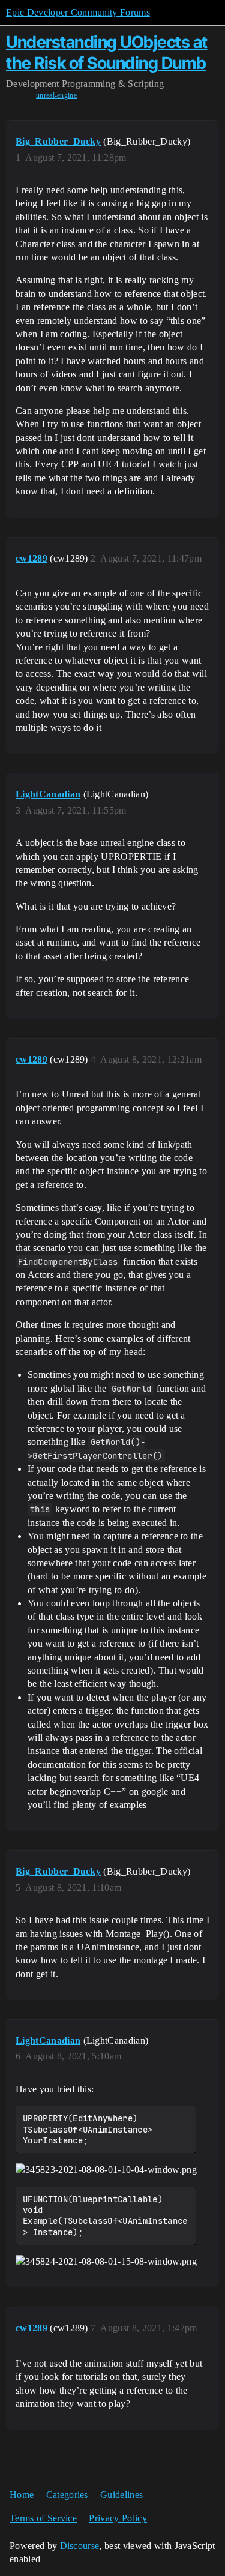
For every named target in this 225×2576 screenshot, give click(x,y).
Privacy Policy (118, 2518)
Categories (67, 2495)
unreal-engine (56, 95)
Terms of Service (43, 2518)
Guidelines (121, 2495)
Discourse (80, 2546)
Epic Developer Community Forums (78, 12)
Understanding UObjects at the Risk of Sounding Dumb (107, 53)
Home (22, 2495)
